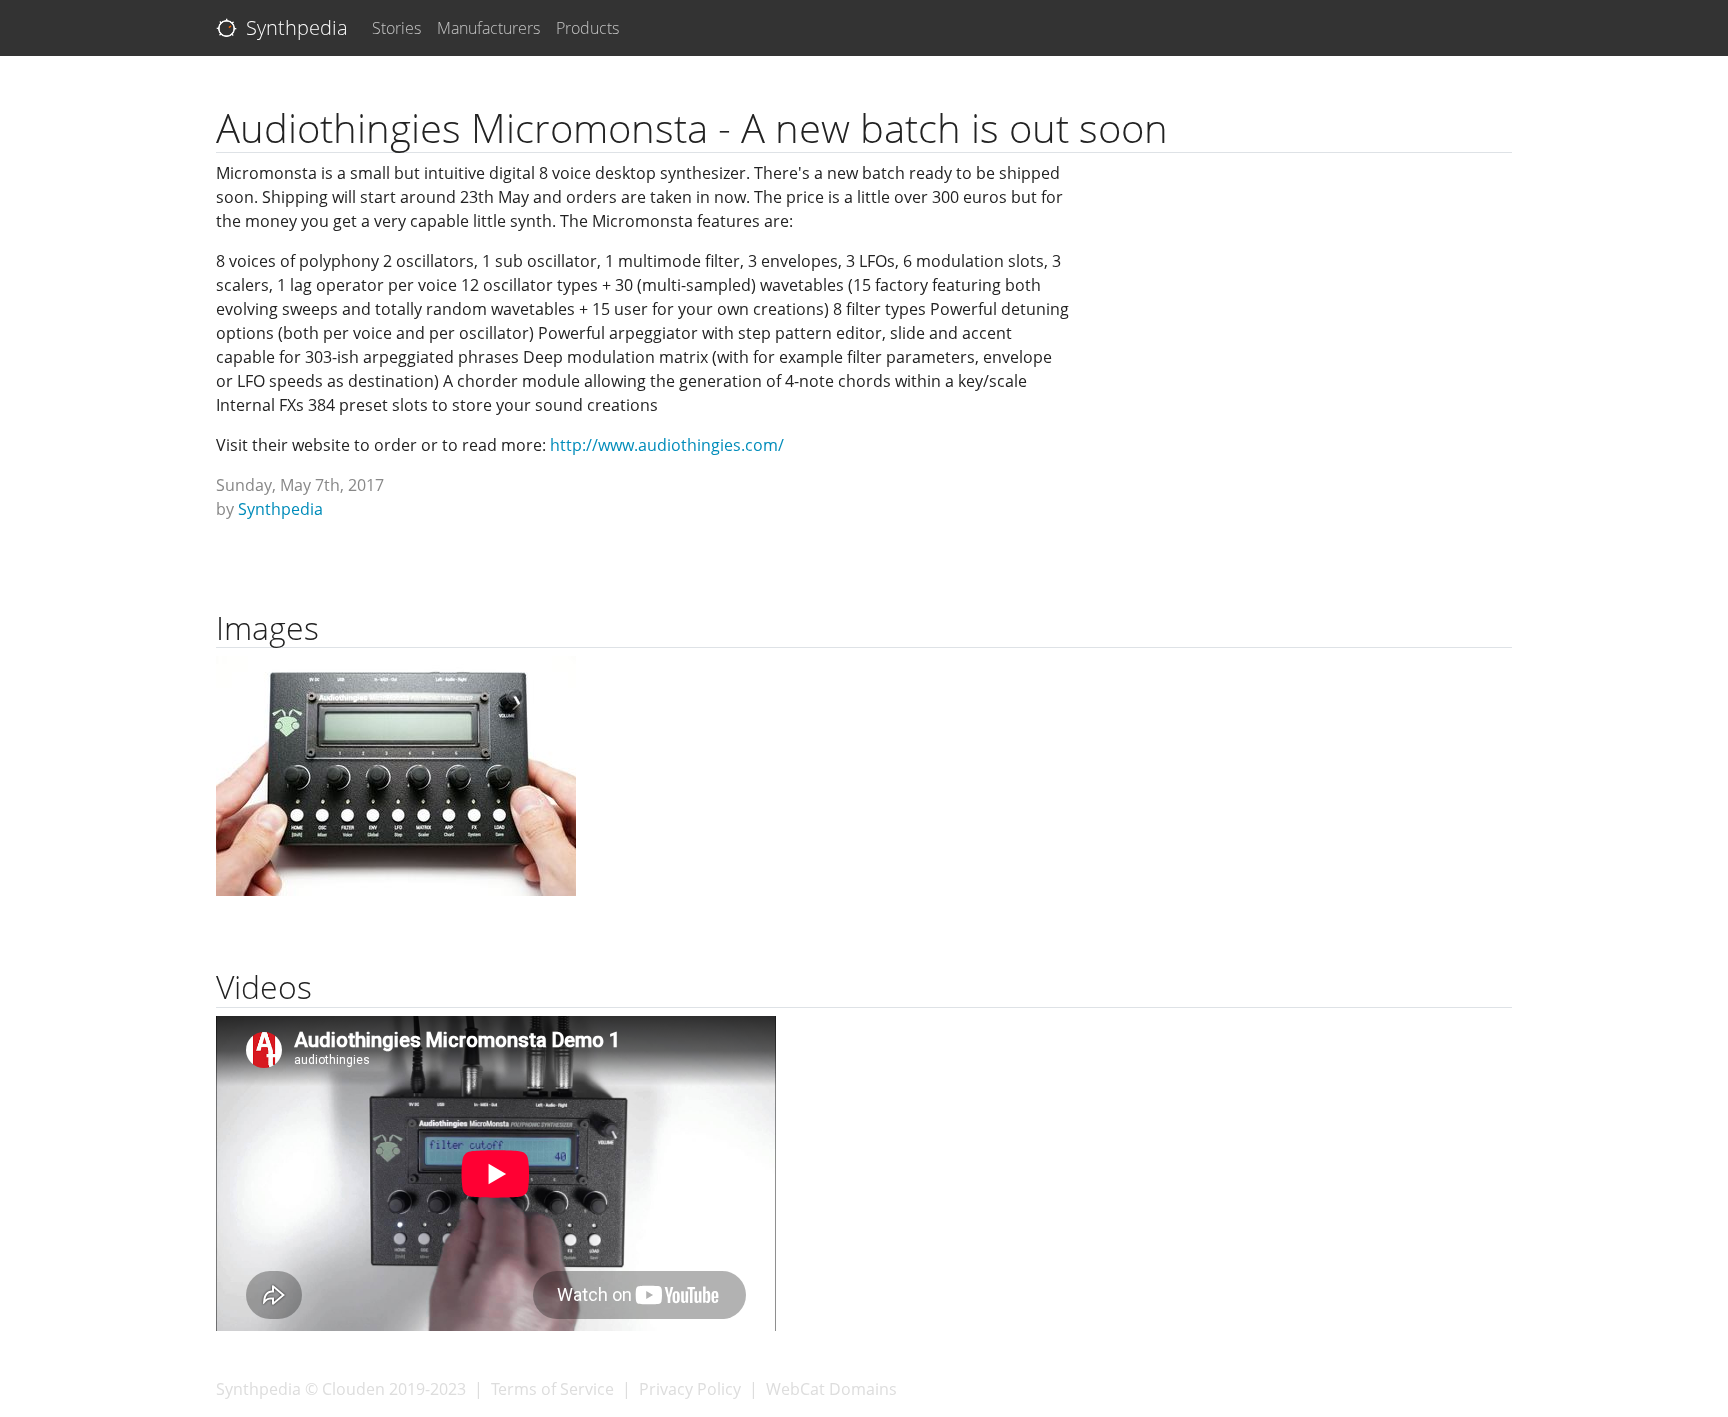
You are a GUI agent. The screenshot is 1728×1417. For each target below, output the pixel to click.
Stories (396, 28)
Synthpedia (294, 27)
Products (587, 28)
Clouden (353, 1389)
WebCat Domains (831, 1389)
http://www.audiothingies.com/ (667, 445)
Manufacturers (488, 28)
